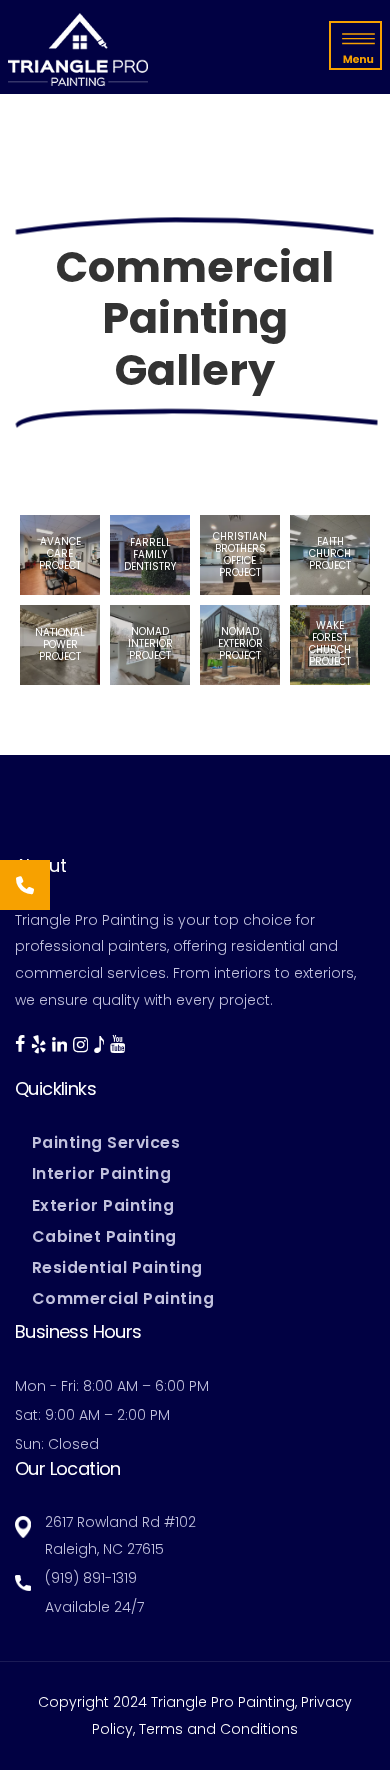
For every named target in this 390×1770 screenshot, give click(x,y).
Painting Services (106, 1142)
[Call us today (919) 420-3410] (25, 885)
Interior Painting (102, 1173)
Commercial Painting (123, 1298)
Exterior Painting (103, 1205)
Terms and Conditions (218, 1729)
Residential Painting (117, 1267)
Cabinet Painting (104, 1236)
